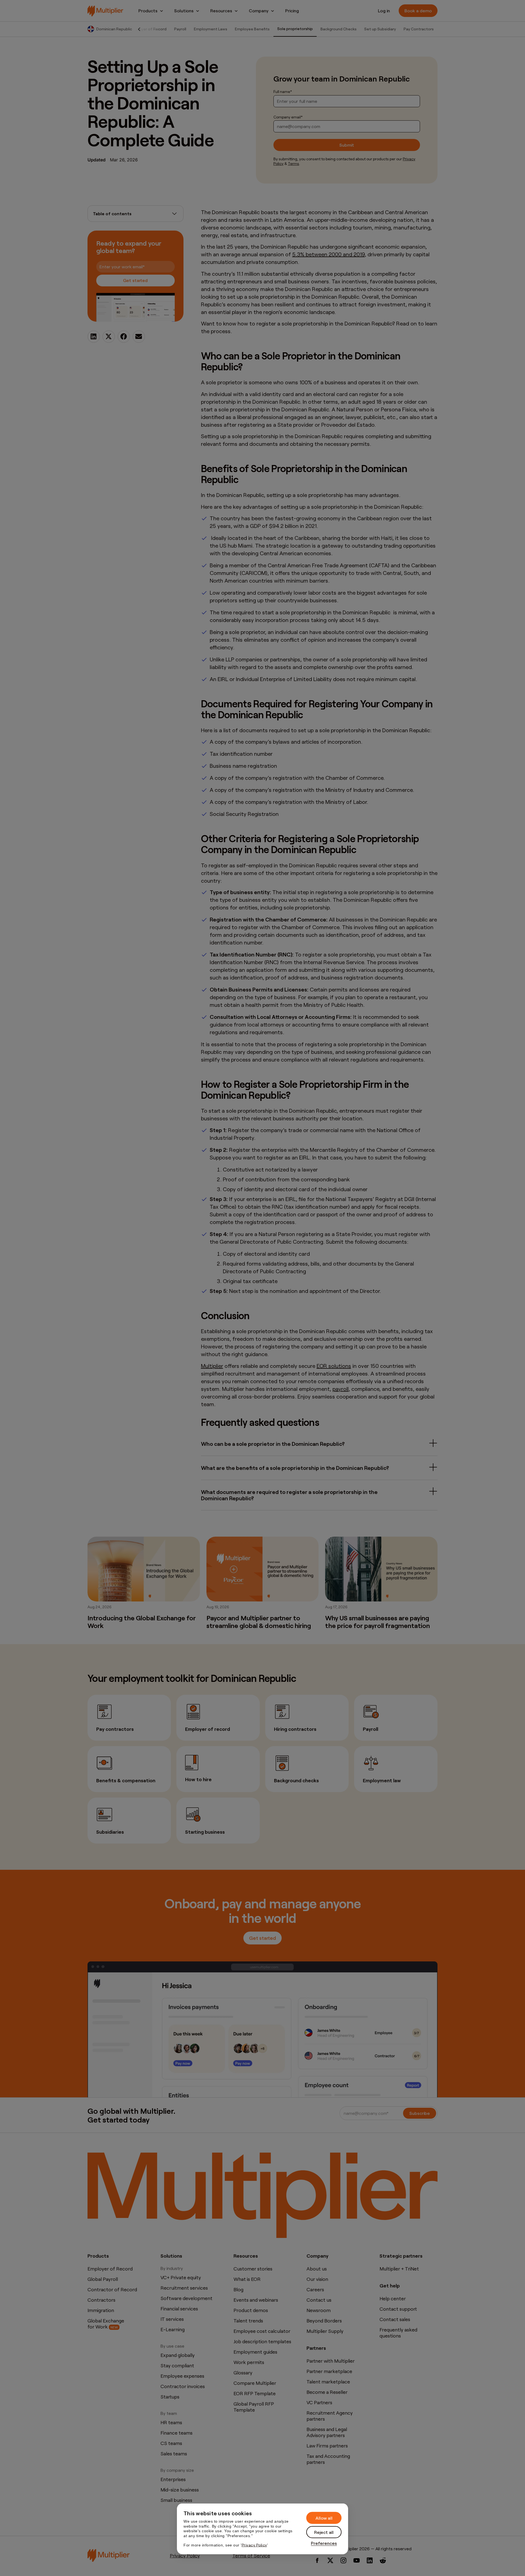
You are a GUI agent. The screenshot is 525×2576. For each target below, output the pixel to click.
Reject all (324, 2532)
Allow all (324, 2518)
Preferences (324, 2543)
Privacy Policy (254, 2545)
